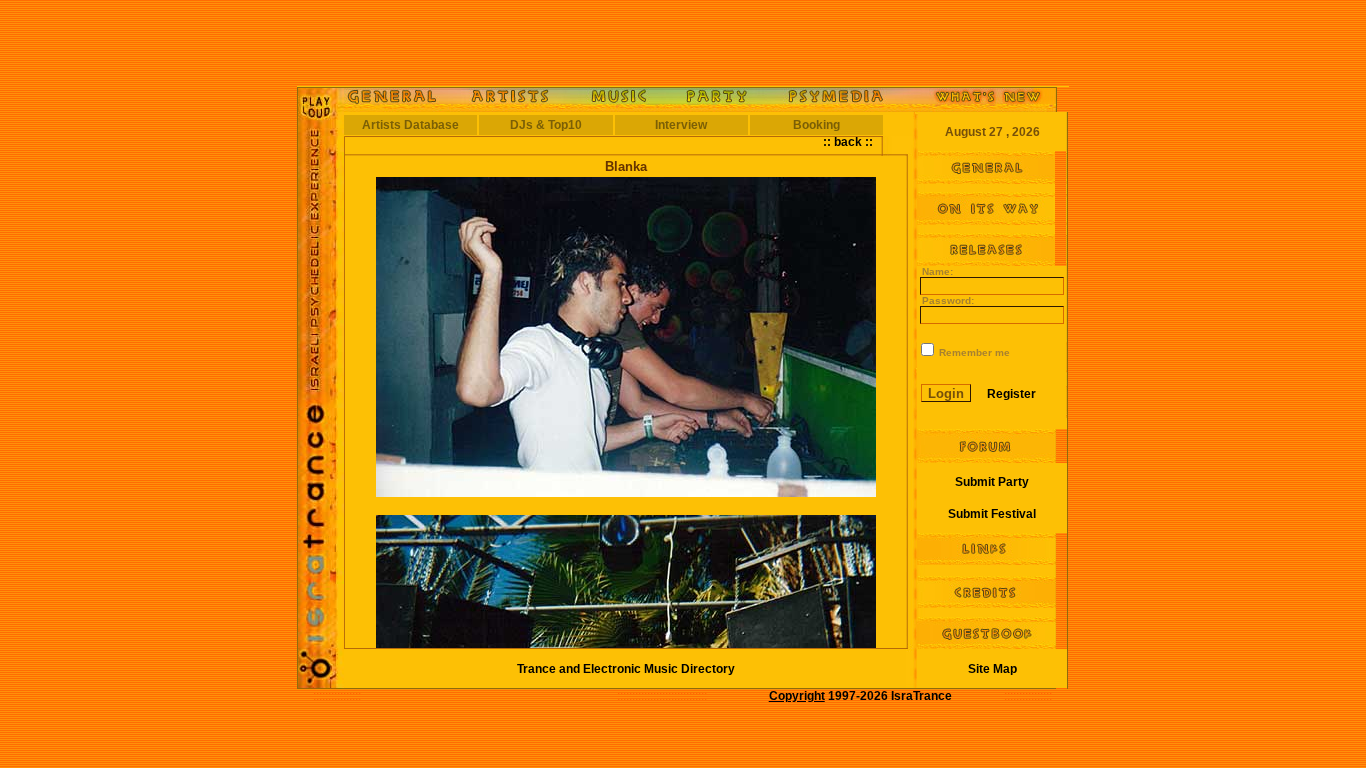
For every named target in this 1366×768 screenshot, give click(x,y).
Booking (816, 125)
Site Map (992, 669)
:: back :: (848, 142)
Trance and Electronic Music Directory (626, 669)
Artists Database (410, 125)
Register (1011, 394)
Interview (681, 125)
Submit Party (992, 482)
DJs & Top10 (546, 125)
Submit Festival (992, 514)
